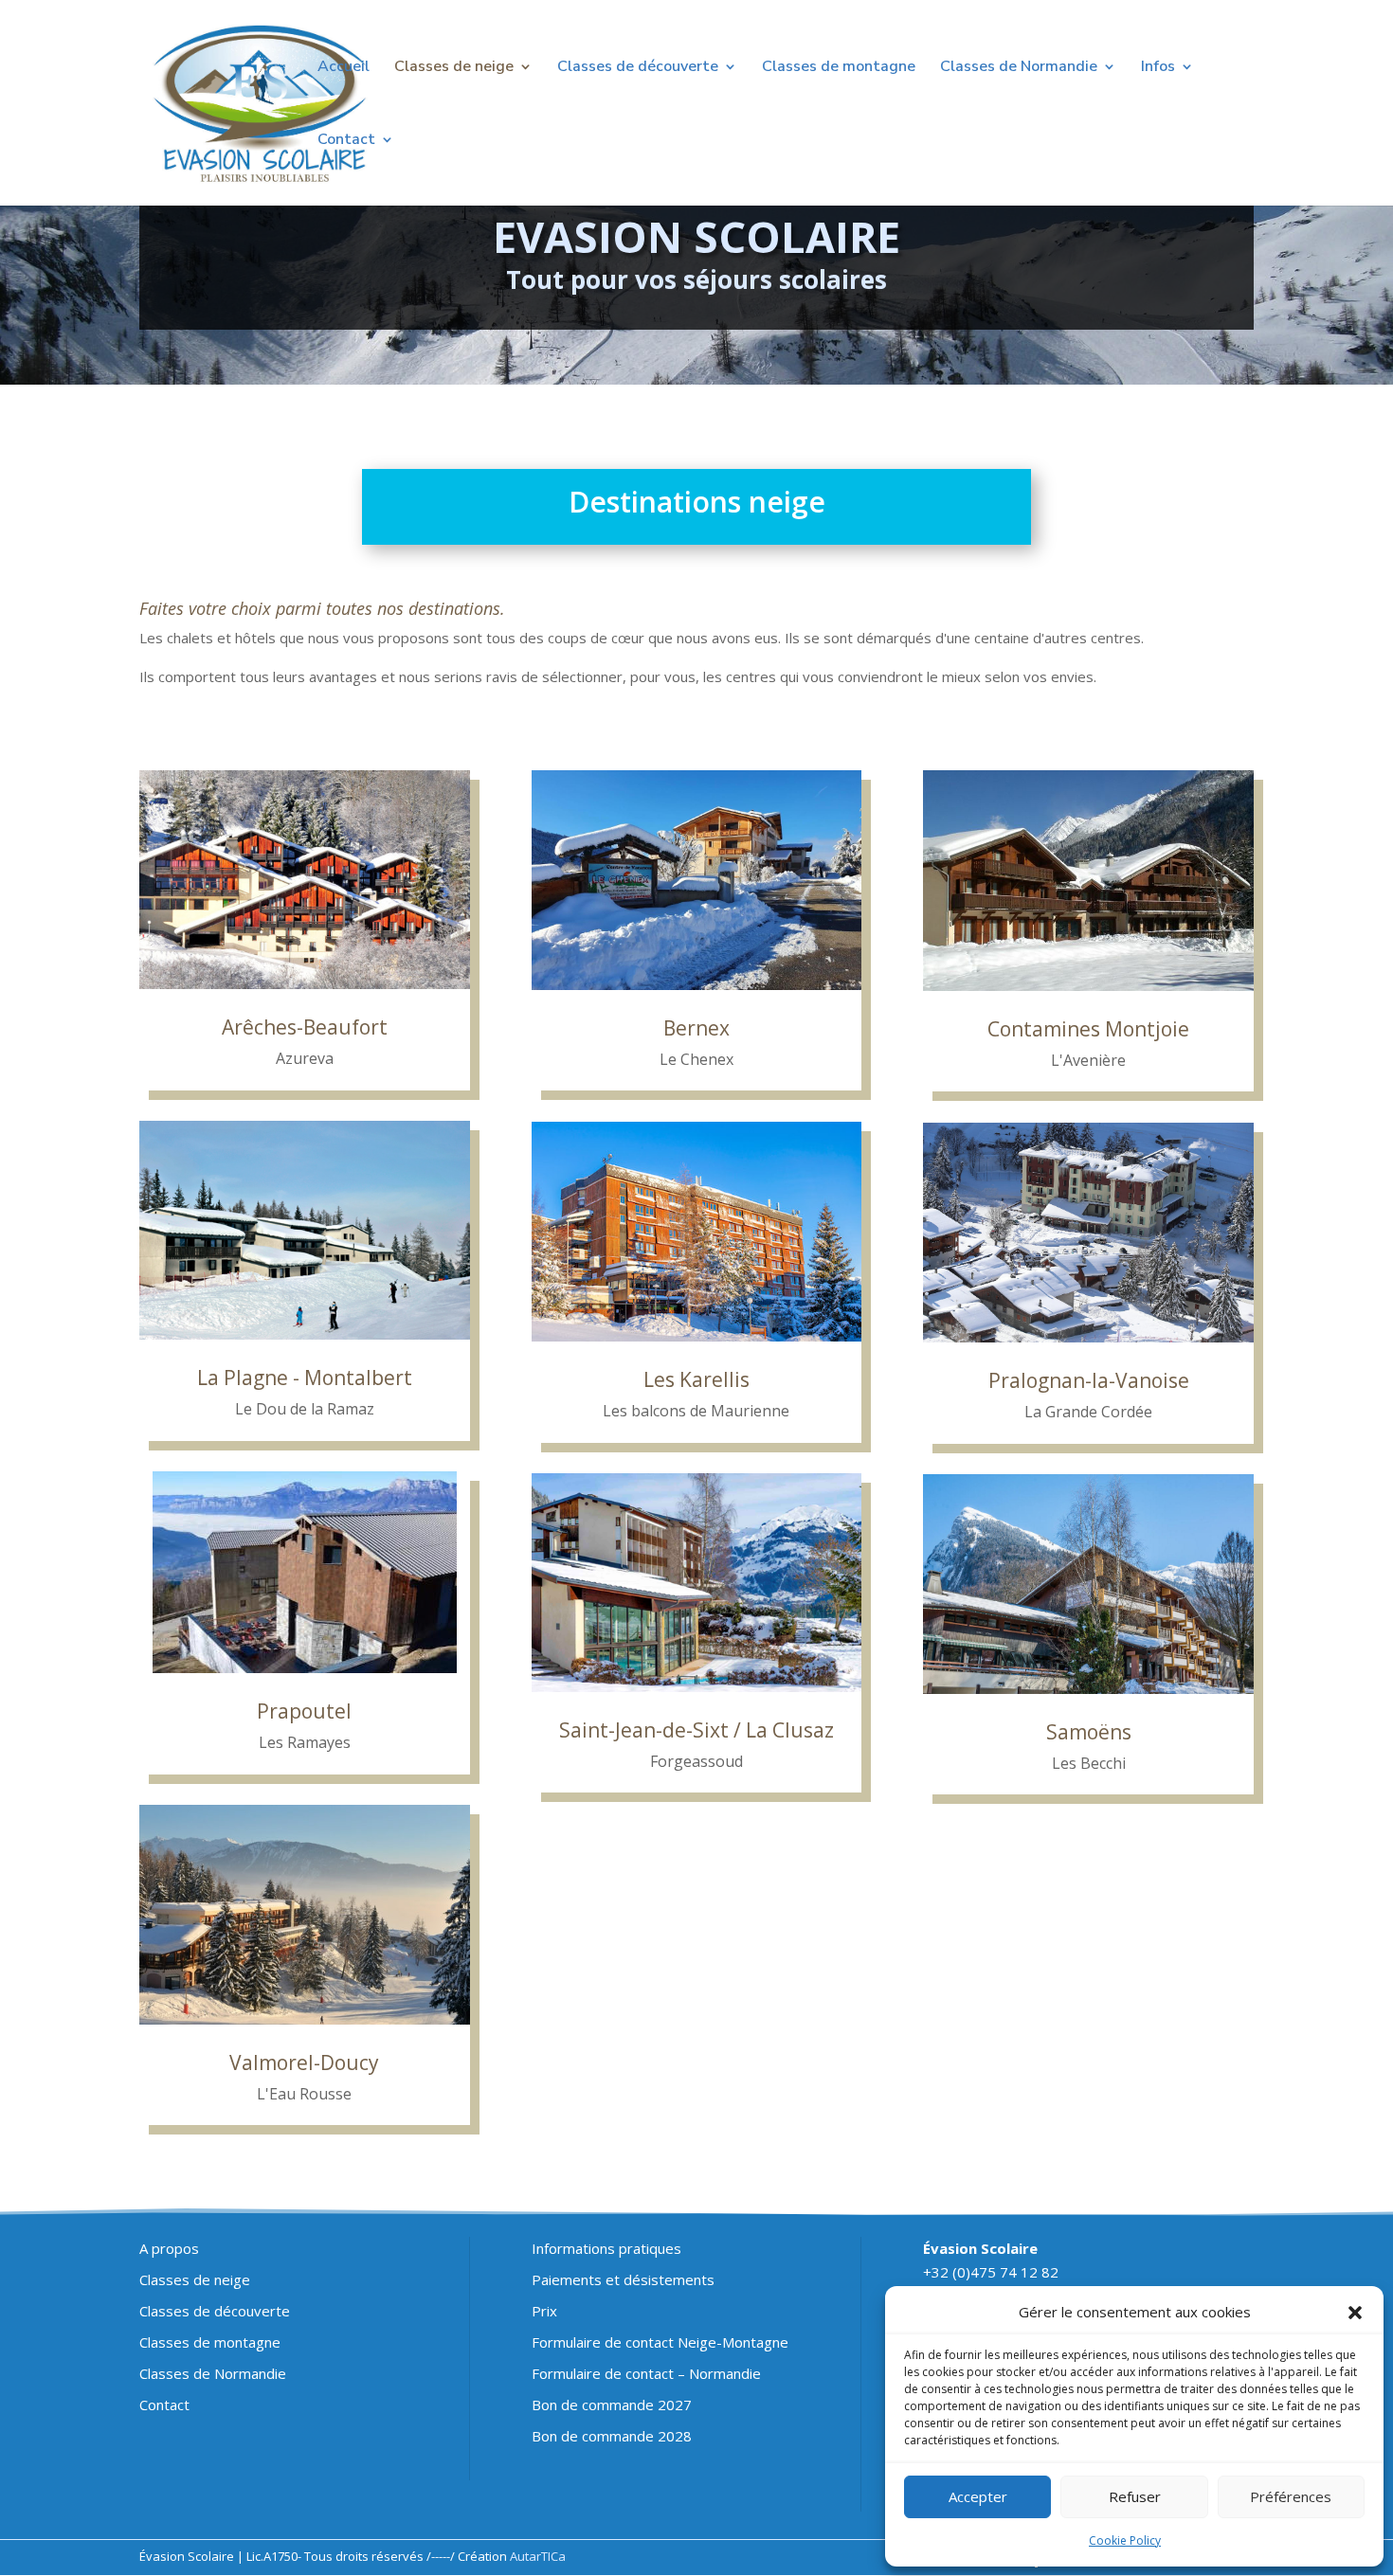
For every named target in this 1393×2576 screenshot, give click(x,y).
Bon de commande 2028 (612, 2436)
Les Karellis (696, 1379)
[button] (1355, 2313)
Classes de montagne (839, 68)
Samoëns (1089, 1732)
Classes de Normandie (1019, 68)
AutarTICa (538, 2556)
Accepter (978, 2496)
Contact (346, 141)
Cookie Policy (1125, 2540)
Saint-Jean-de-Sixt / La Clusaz (696, 1730)
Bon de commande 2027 (612, 2405)
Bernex (696, 1028)
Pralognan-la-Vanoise (1089, 1380)
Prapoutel (304, 1711)
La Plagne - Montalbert (305, 1378)
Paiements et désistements (623, 2279)
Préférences (1291, 2496)
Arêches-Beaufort (305, 1027)
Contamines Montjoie (1088, 1029)
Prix (544, 2311)
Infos (1158, 68)
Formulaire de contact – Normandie (646, 2373)
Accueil (344, 68)
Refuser (1135, 2496)
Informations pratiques (606, 2248)
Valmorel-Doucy (304, 2063)
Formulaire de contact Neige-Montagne (660, 2342)
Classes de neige (454, 68)
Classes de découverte (638, 68)
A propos (169, 2248)
